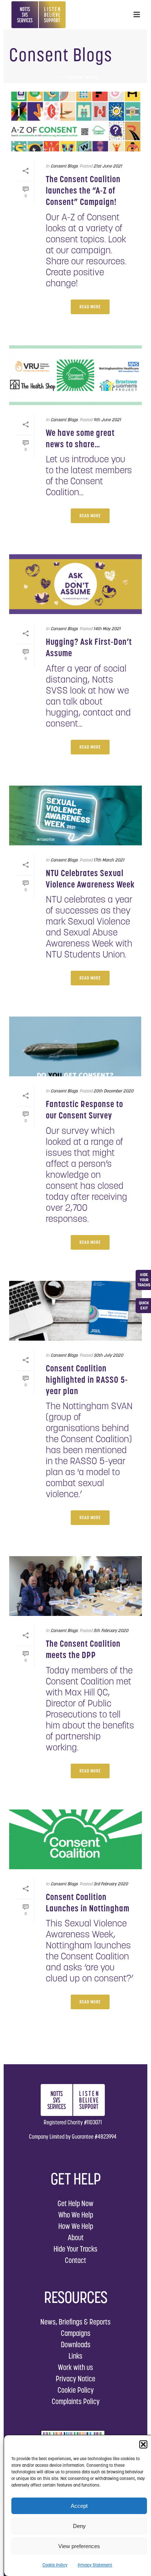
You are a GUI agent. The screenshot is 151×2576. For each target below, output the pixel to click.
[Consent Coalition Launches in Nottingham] (75, 1839)
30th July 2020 (108, 1355)
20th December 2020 (113, 1091)
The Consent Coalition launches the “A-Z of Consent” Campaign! (83, 190)
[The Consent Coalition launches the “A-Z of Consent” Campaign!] (75, 122)
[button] (143, 2444)
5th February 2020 (111, 1630)
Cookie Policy (55, 2565)
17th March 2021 (109, 860)
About (76, 2237)
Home (58, 77)
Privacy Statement (95, 2565)
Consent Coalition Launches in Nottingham (88, 1903)
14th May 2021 (107, 629)
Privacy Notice (75, 2379)
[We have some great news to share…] (75, 375)
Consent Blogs (64, 166)
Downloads (76, 2345)
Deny (79, 2526)
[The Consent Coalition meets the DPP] (75, 1586)
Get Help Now (75, 2203)
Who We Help (76, 2215)
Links (75, 2356)
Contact (75, 2260)
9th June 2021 (107, 420)
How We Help (76, 2226)
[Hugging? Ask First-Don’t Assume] (75, 584)
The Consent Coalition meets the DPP (83, 1649)
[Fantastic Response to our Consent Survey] (75, 1046)
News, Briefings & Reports (75, 2322)
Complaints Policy (76, 2401)
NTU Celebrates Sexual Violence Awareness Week (90, 879)
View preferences (79, 2546)
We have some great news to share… (80, 438)
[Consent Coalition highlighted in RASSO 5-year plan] (75, 1311)
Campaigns (76, 2333)
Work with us (75, 2367)
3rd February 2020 (111, 1884)
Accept (79, 2506)
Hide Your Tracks (75, 2249)
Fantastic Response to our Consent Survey (84, 1110)
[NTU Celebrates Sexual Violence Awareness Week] (75, 815)
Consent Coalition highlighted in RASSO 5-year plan (87, 1380)
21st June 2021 (108, 166)
